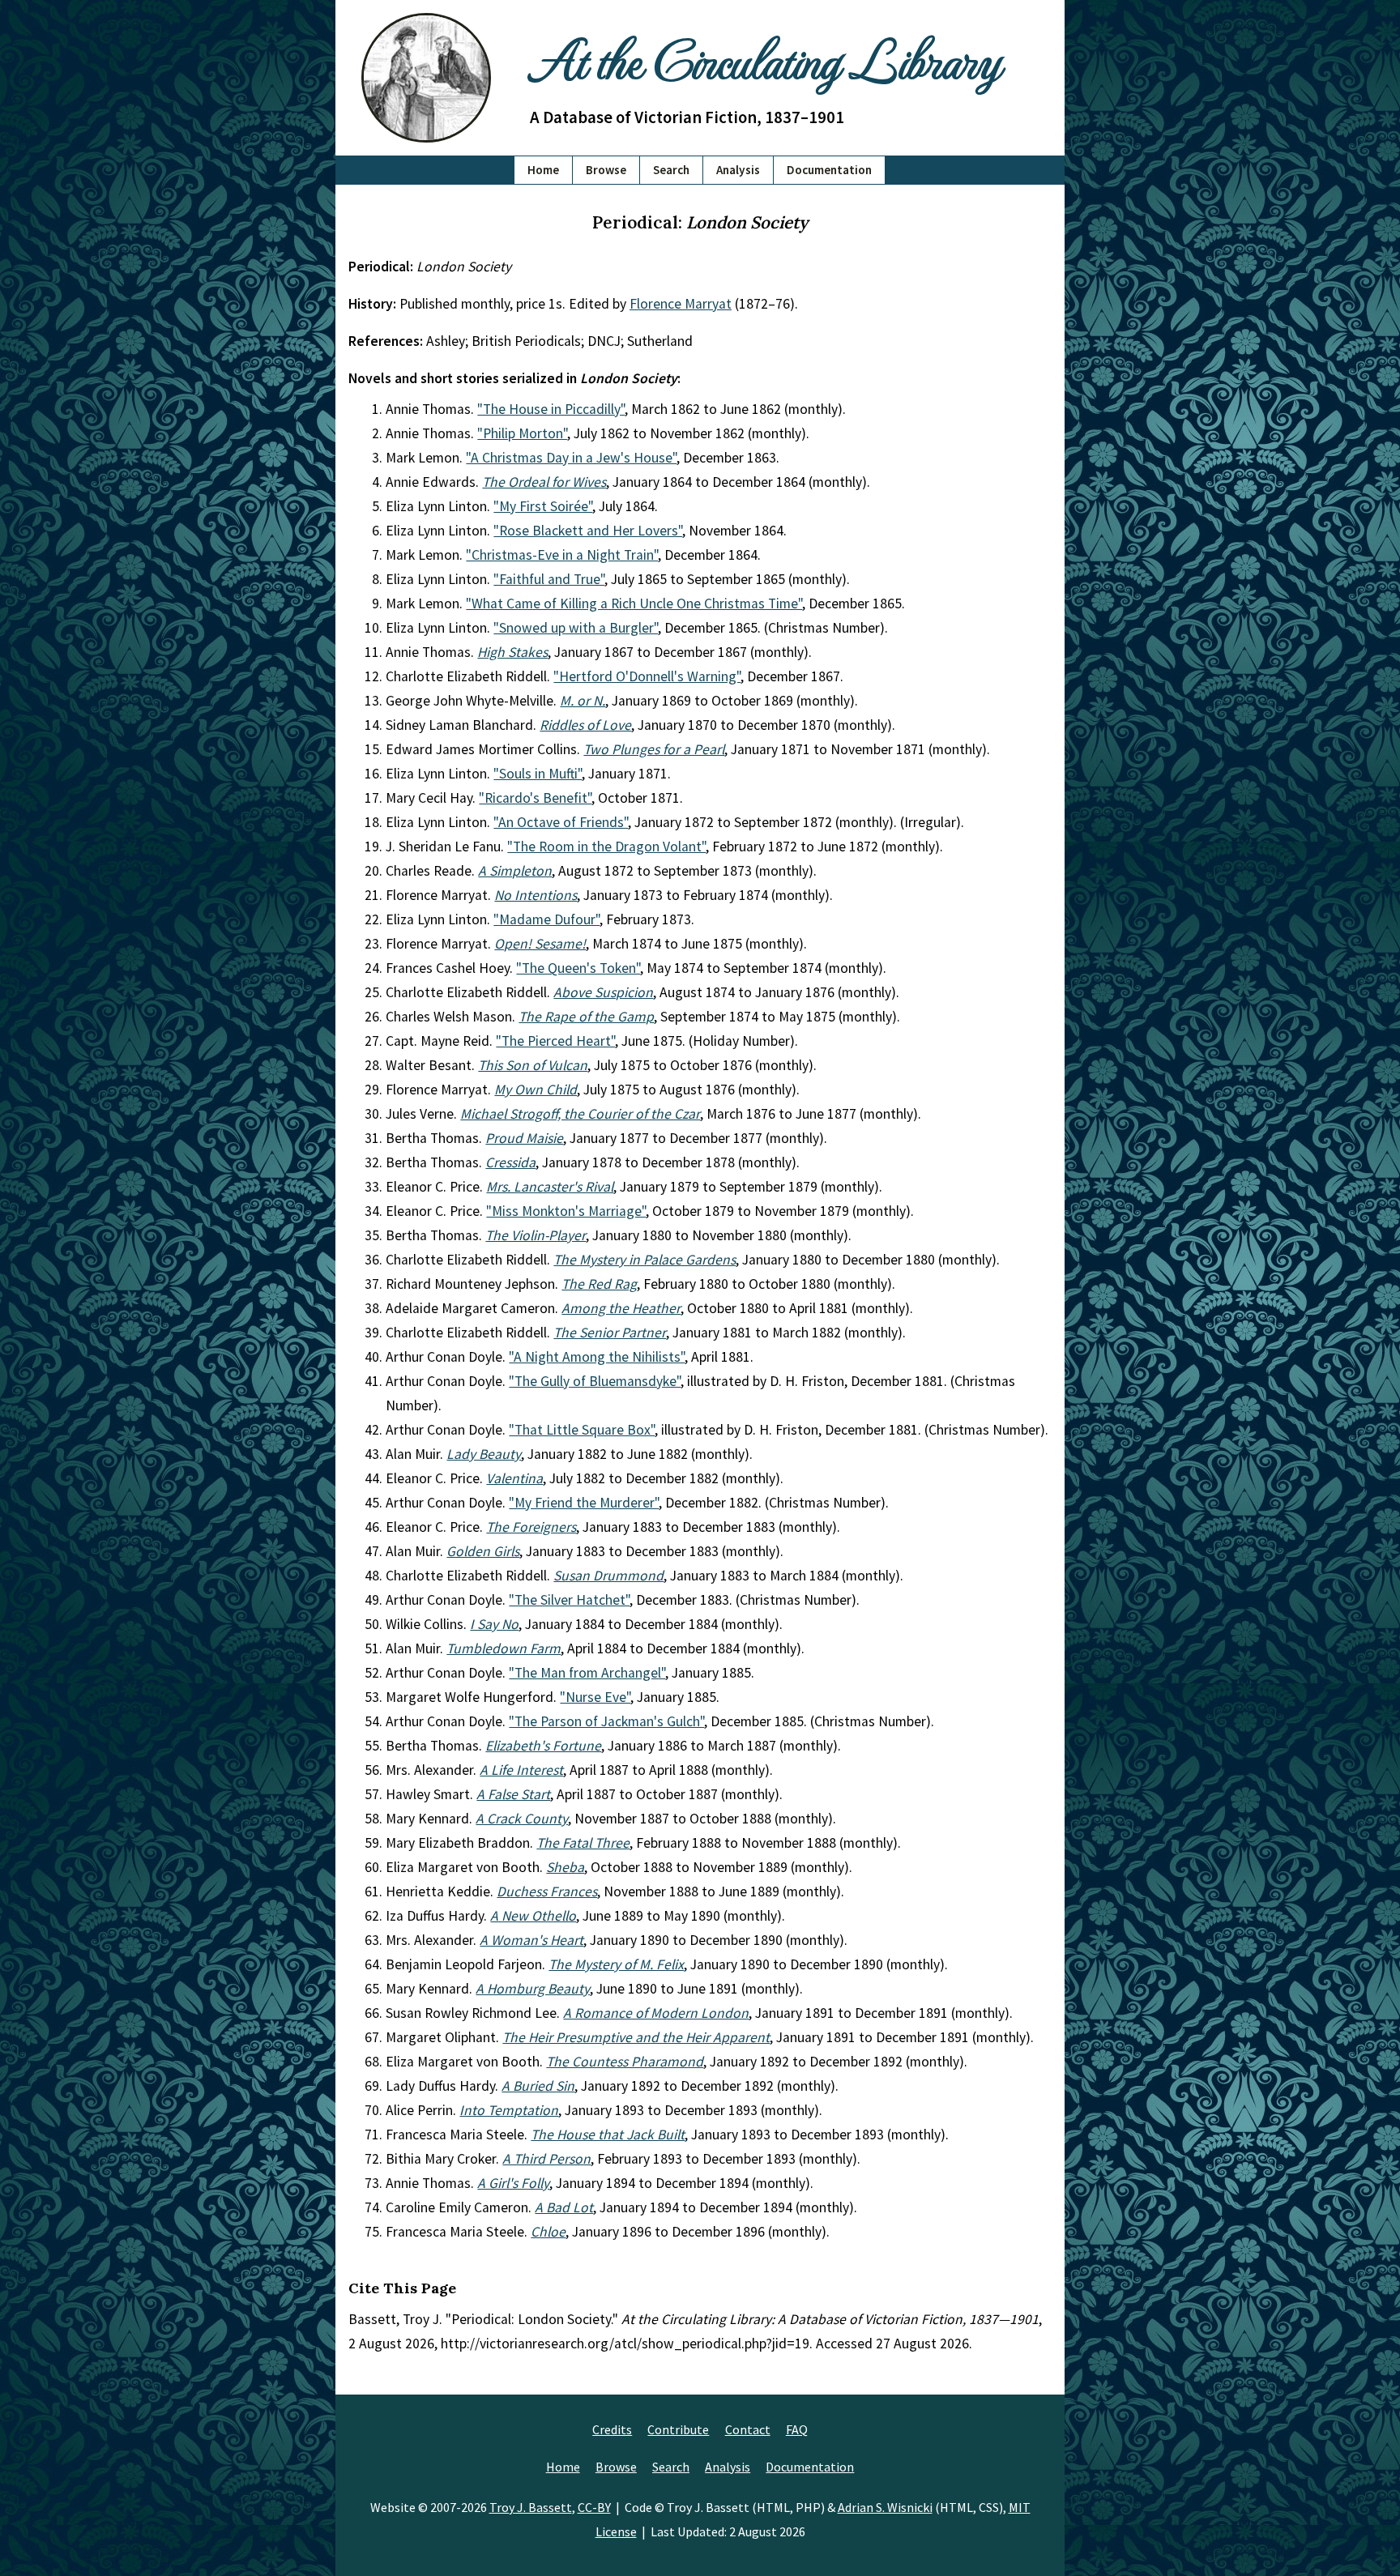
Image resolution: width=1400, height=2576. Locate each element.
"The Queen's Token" (578, 968)
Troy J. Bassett (531, 2507)
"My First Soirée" (543, 506)
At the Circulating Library (765, 58)
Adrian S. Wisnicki (885, 2507)
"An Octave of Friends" (561, 822)
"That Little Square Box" (582, 1430)
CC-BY (594, 2507)
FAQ (797, 2429)
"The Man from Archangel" (587, 1673)
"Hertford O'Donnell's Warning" (647, 676)
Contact (748, 2429)
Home (543, 170)
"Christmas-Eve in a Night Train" (562, 555)
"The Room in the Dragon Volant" (606, 847)
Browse (606, 170)
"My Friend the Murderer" (584, 1503)
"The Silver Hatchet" (569, 1600)
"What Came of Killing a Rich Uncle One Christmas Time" (634, 603)
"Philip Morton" (522, 433)
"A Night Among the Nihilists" (597, 1357)
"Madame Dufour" (546, 919)
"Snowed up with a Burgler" (576, 628)
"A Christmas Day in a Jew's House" (571, 458)
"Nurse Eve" (595, 1697)
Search (671, 170)
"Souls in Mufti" (538, 774)
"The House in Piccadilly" (551, 409)
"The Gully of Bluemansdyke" (595, 1381)
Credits (612, 2429)
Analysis (738, 170)
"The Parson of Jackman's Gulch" (606, 1721)
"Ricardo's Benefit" (535, 798)
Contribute (678, 2429)
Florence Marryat (681, 304)
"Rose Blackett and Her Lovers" (588, 531)
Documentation (829, 170)
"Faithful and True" (549, 579)
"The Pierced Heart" (555, 1041)
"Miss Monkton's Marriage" (566, 1211)
